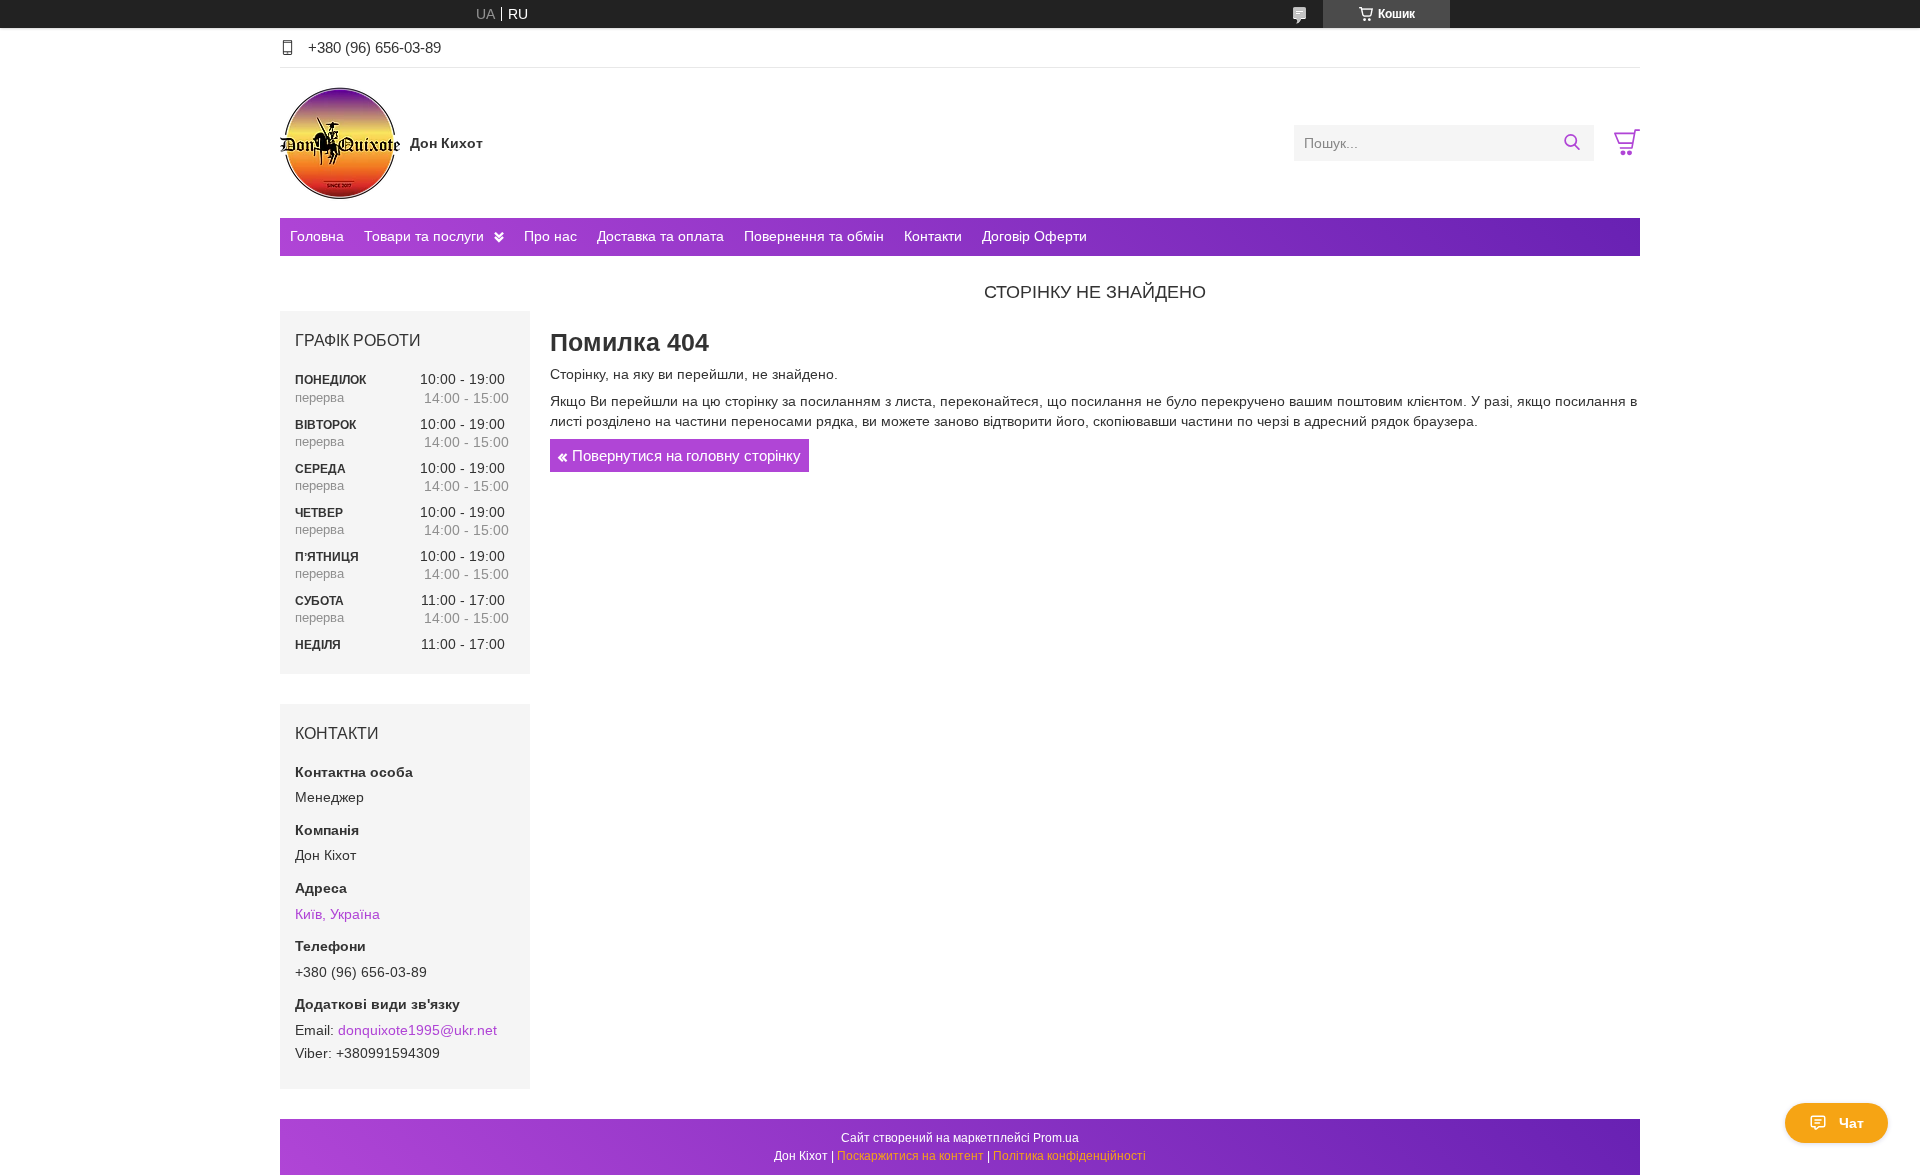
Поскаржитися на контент (910, 1156)
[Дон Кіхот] (340, 142)
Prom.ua (1056, 1138)
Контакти (933, 236)
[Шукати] (1571, 143)
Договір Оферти (1034, 236)
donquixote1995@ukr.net (417, 1030)
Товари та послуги (424, 236)
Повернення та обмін (814, 236)
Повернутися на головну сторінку (686, 455)
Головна (317, 236)
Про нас (550, 236)
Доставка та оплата (660, 236)
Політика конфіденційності (1069, 1156)
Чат (1851, 1123)
